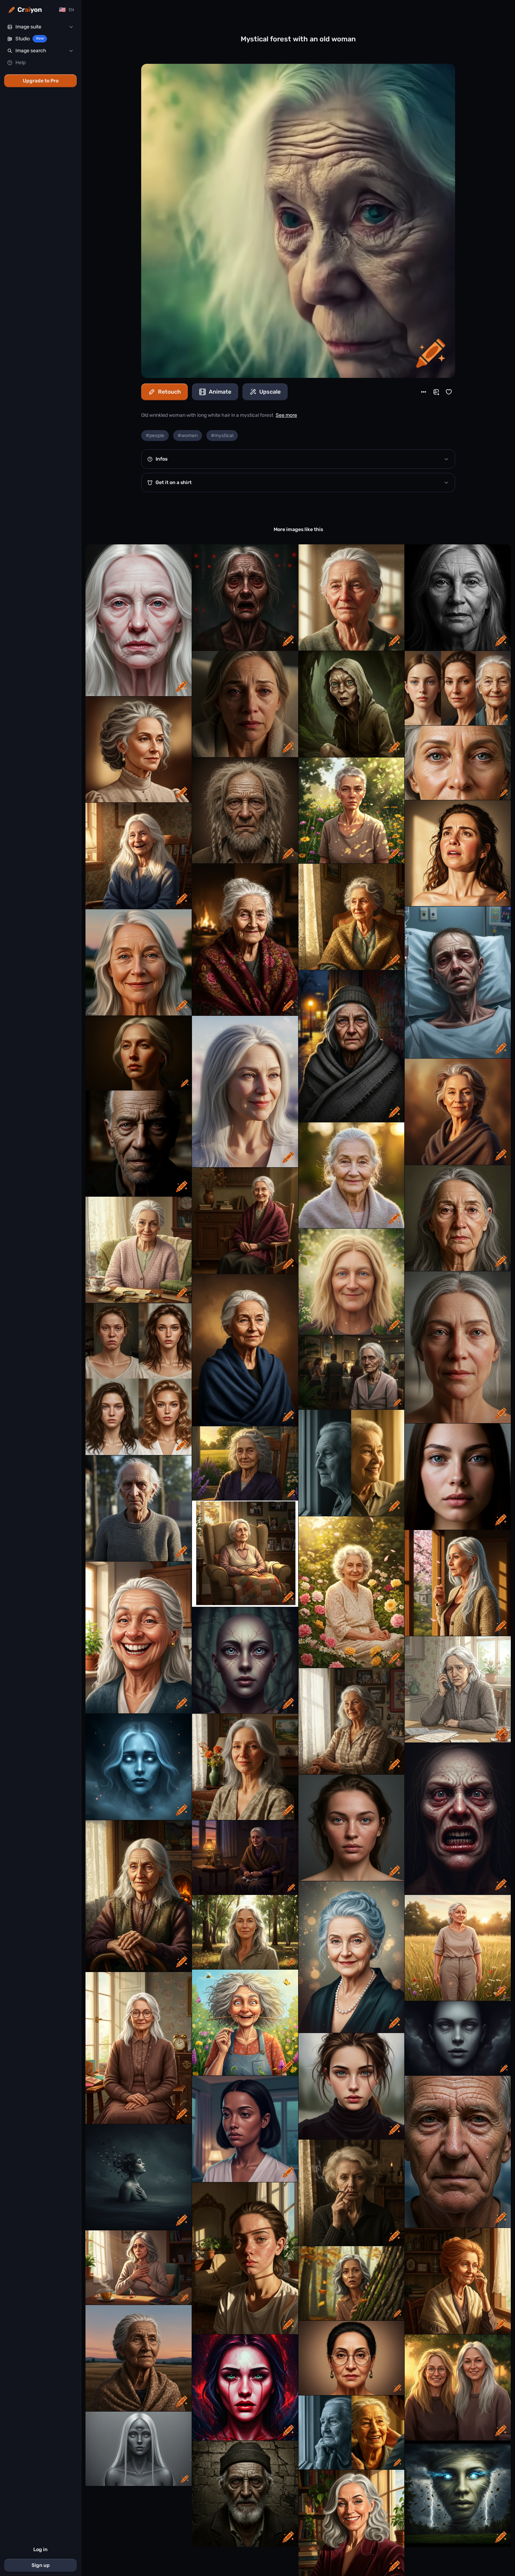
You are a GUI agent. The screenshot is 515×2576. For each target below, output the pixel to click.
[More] (424, 392)
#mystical (222, 436)
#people (155, 436)
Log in (40, 2550)
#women (188, 436)
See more (286, 415)
